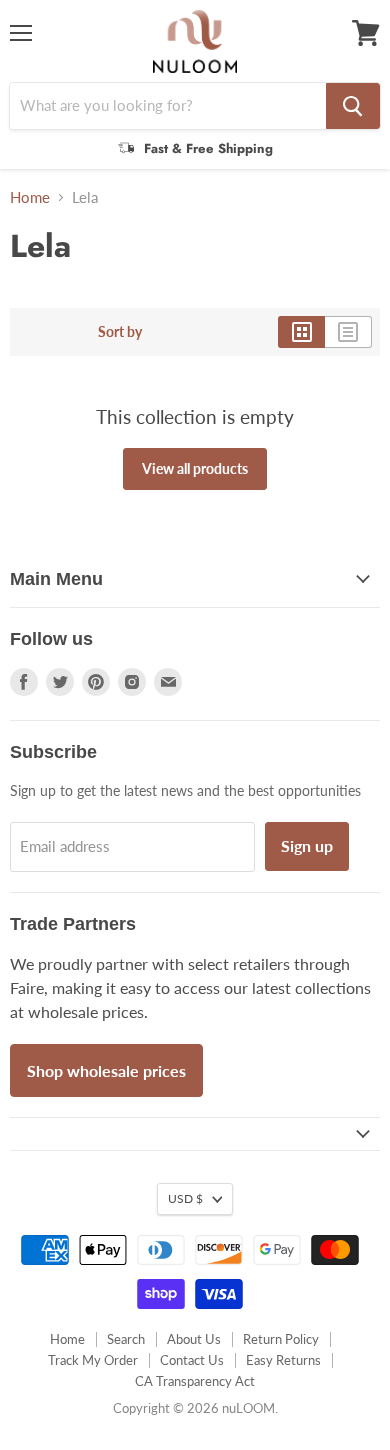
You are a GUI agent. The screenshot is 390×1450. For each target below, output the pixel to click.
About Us (194, 1339)
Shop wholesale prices (106, 1070)
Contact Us (192, 1360)
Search (126, 1339)
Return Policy (281, 1339)
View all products (195, 468)
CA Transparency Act (195, 1381)
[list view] (348, 332)
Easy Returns (283, 1360)
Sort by (120, 332)
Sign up (307, 845)
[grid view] (301, 332)
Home (30, 197)
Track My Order (93, 1360)
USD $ (185, 1198)
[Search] (353, 106)
